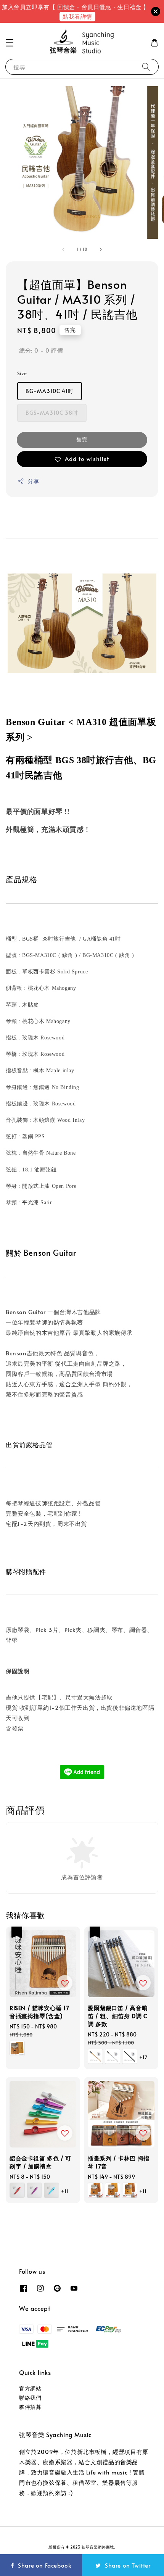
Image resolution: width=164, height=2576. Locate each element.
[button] (10, 43)
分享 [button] (33, 481)
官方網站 (30, 2388)
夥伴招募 (30, 2407)
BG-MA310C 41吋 (50, 391)
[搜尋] (146, 67)
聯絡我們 (30, 2398)
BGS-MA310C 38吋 (52, 413)
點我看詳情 (77, 16)
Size (22, 373)
